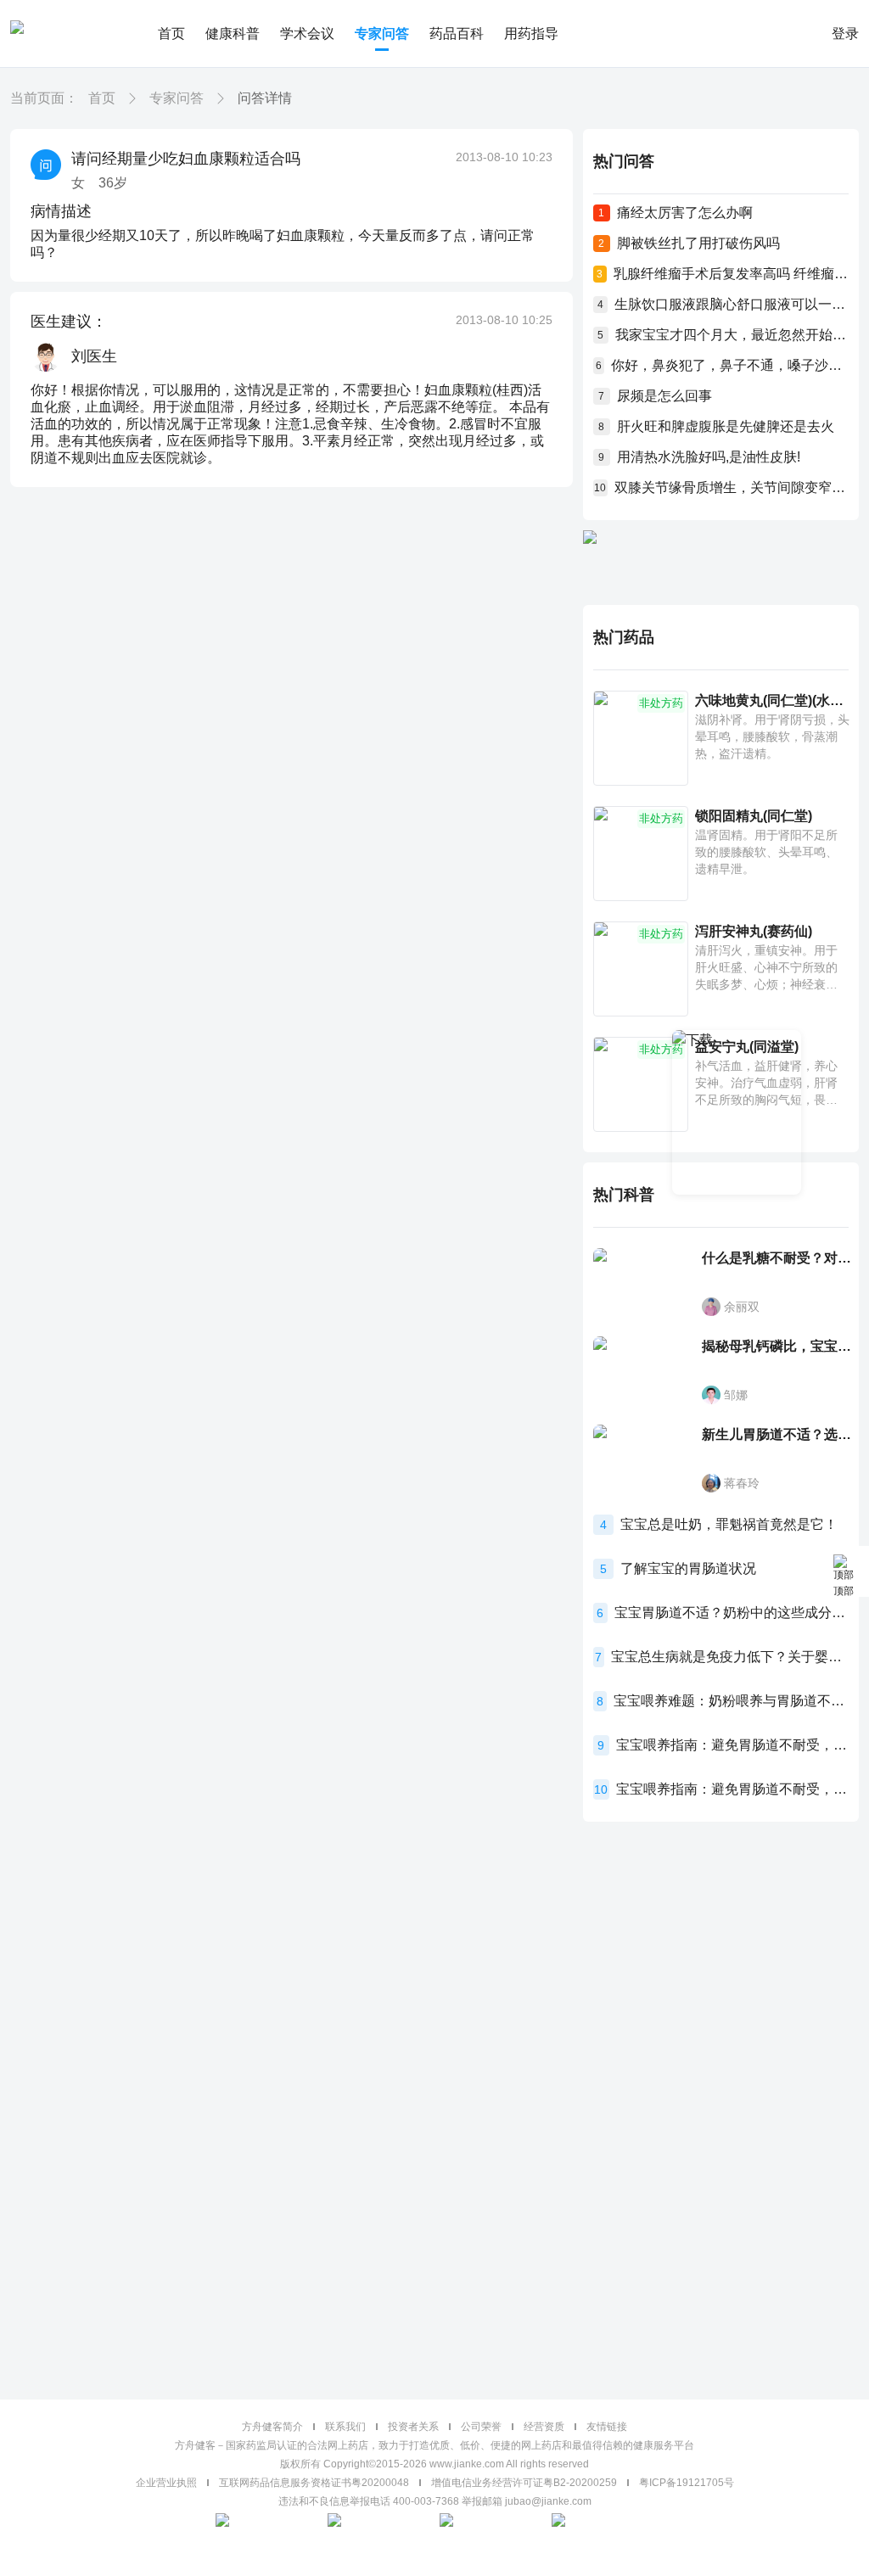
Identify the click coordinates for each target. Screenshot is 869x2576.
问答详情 (265, 98)
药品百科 (457, 34)
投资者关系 (413, 2427)
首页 (171, 34)
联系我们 (345, 2427)
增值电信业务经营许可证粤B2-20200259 (524, 2483)
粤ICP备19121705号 (687, 2483)
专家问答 (382, 34)
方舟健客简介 (272, 2427)
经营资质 (544, 2427)
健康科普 (233, 34)
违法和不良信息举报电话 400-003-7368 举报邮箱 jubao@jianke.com (435, 2501)
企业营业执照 (166, 2483)
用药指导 (531, 34)
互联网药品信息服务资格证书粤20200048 (314, 2483)
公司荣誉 (481, 2427)
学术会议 (307, 34)
